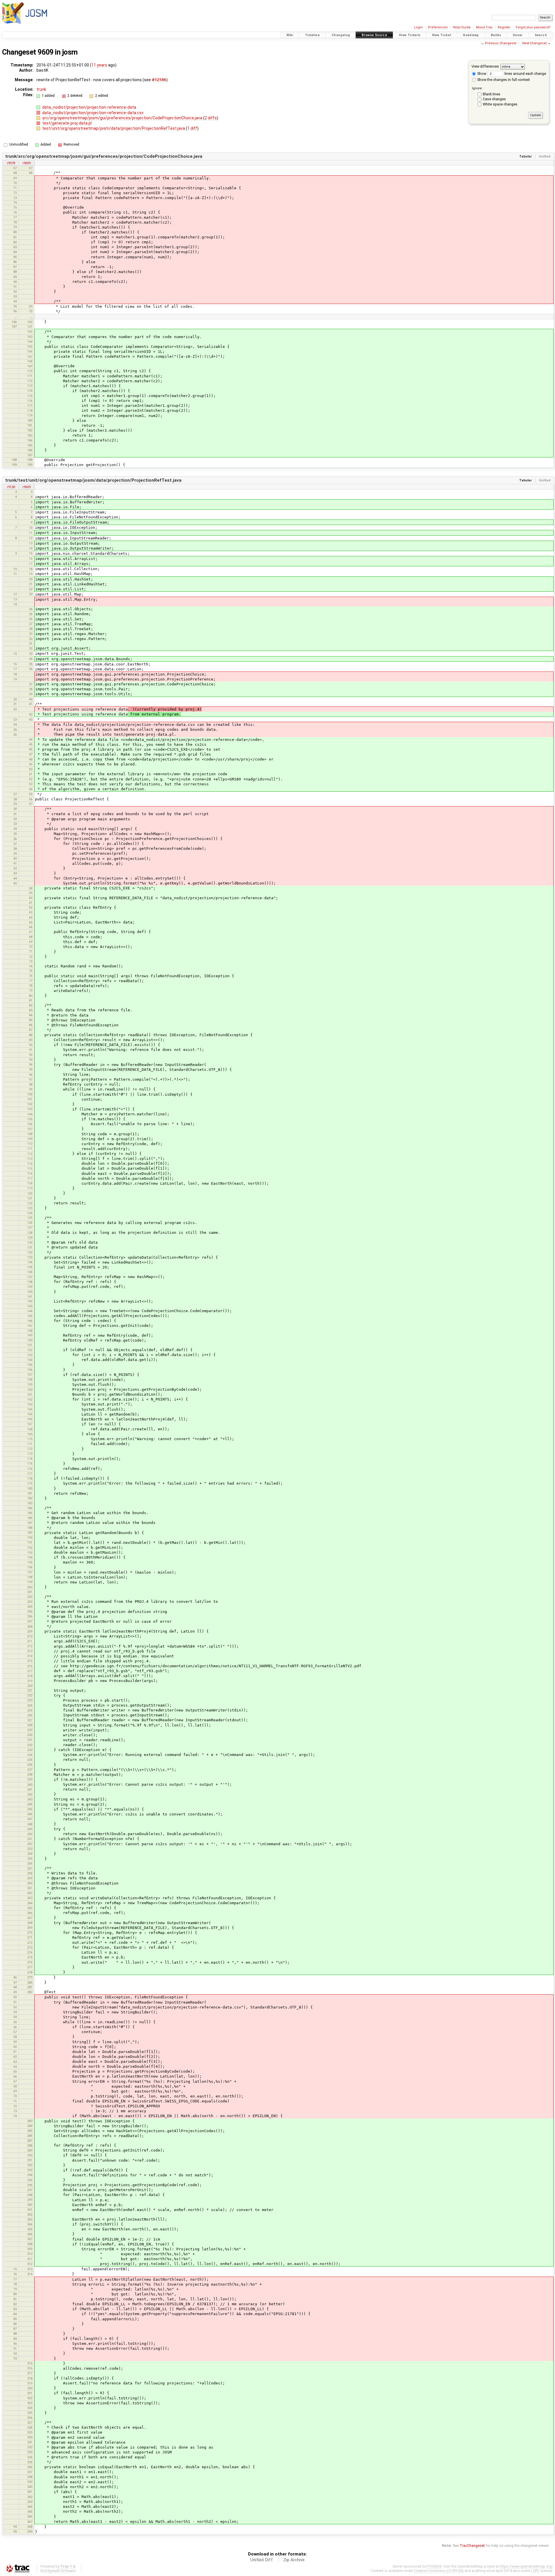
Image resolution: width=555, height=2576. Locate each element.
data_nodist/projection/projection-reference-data (89, 107)
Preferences (438, 27)
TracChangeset (472, 2546)
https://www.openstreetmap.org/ (526, 2566)
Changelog (341, 35)
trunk (41, 89)
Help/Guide (462, 27)
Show (481, 74)
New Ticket (442, 35)
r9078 (11, 163)
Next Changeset (534, 43)
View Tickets (410, 35)
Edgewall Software (60, 2571)
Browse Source (374, 35)
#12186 (159, 80)
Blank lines (492, 94)
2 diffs (211, 118)
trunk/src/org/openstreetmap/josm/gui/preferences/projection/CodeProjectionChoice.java (104, 156)
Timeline (312, 35)
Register (504, 27)
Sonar (518, 35)
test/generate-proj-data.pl (67, 123)
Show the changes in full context (503, 80)
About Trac (484, 27)
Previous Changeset (501, 43)
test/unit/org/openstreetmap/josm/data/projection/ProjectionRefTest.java (114, 128)
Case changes (494, 99)
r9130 (11, 487)
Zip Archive (294, 2560)
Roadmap (471, 35)
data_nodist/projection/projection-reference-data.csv (93, 113)
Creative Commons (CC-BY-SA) (439, 2571)
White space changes (500, 104)
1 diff (192, 128)
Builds (496, 35)
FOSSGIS (434, 2566)
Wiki (290, 35)
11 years (99, 65)
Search (541, 35)
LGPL (535, 2571)
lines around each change (525, 74)
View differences (485, 66)
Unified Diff (262, 2560)
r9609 (27, 163)
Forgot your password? (533, 27)
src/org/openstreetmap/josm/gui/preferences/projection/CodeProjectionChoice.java (123, 118)
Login (419, 27)
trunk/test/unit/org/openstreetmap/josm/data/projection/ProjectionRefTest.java (93, 480)
